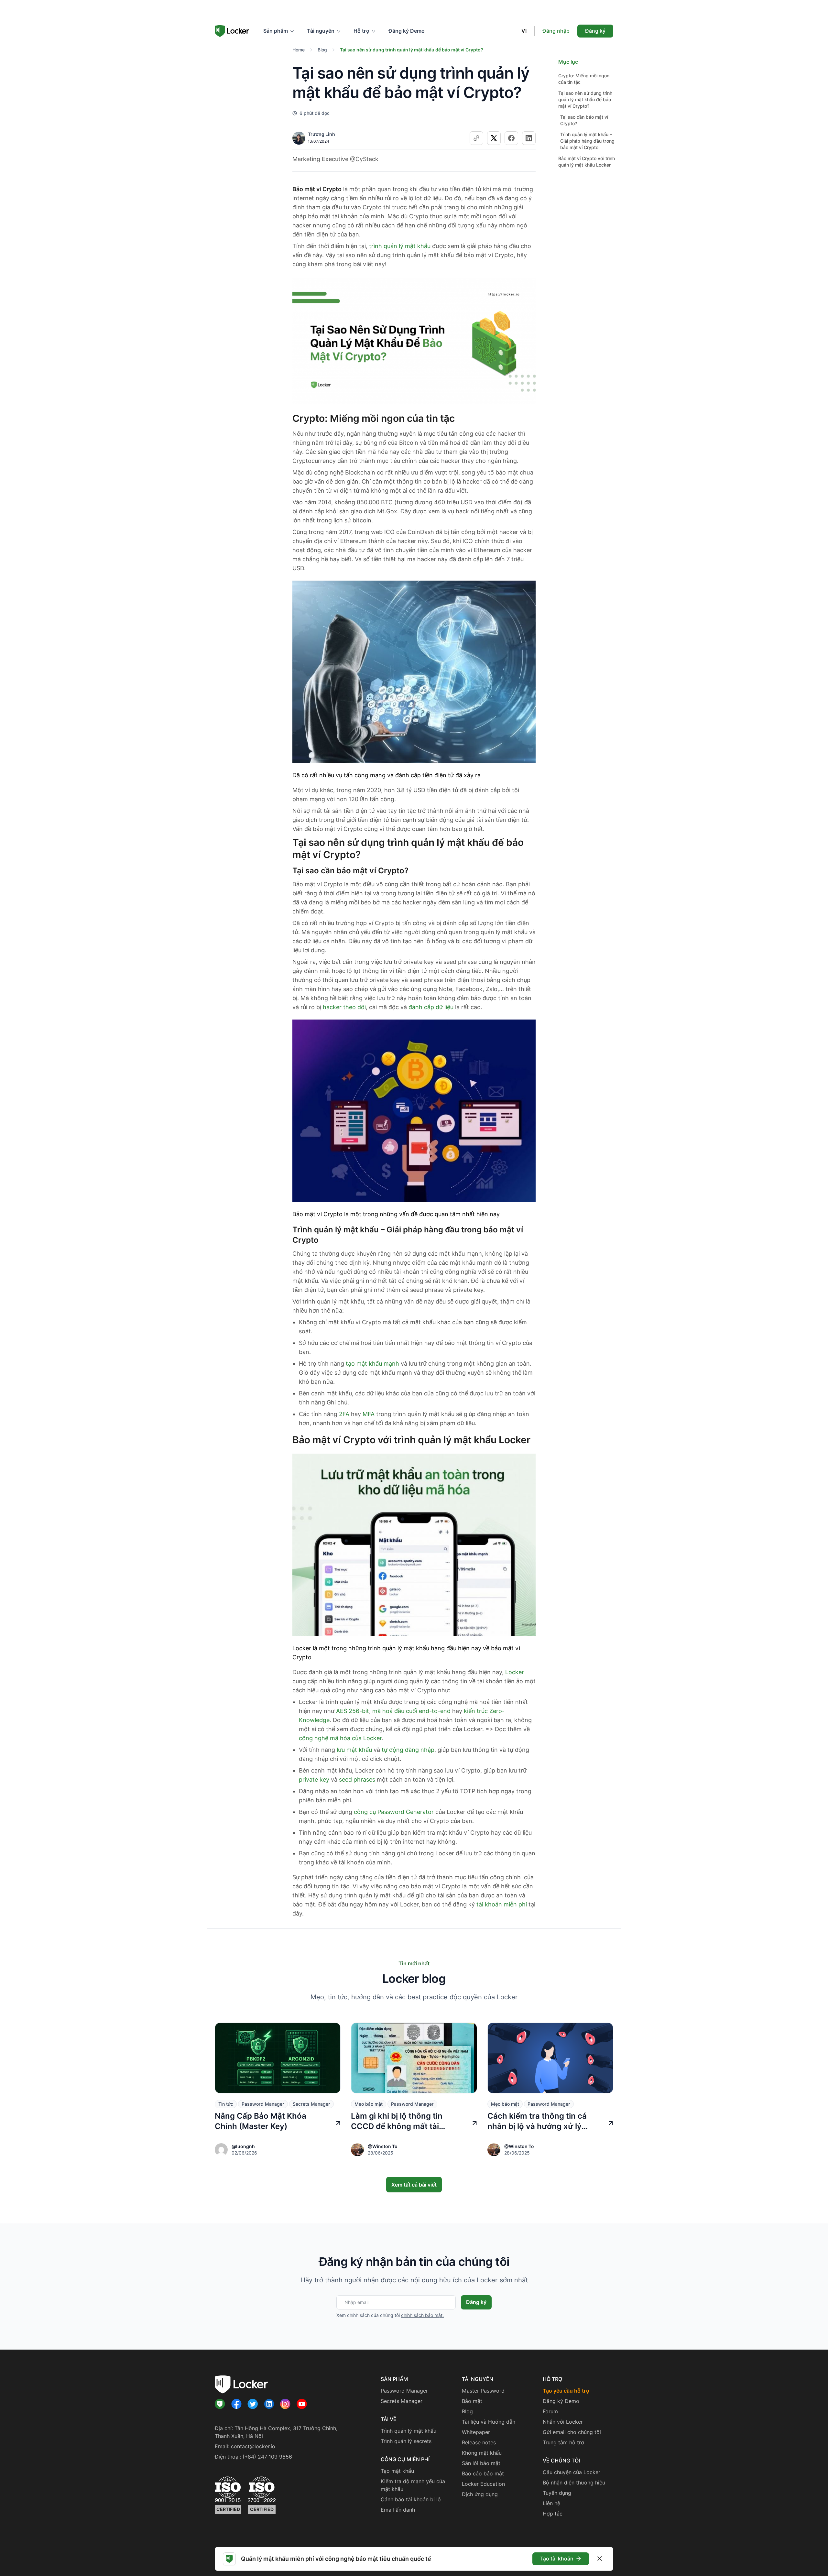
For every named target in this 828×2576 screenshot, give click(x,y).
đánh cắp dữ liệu (431, 1007)
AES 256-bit (353, 1711)
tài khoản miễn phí (502, 1904)
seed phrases (357, 1779)
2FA (344, 1414)
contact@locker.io (253, 2446)
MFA (369, 1414)
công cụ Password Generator (394, 1812)
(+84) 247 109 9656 (267, 2457)
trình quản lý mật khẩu (400, 246)
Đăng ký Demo (407, 31)
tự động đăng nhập (408, 1750)
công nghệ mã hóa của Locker (340, 1738)
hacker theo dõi (344, 1007)
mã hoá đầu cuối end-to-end (411, 1711)
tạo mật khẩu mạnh (372, 1364)
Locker (515, 1672)
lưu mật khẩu (354, 1750)
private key (314, 1779)
